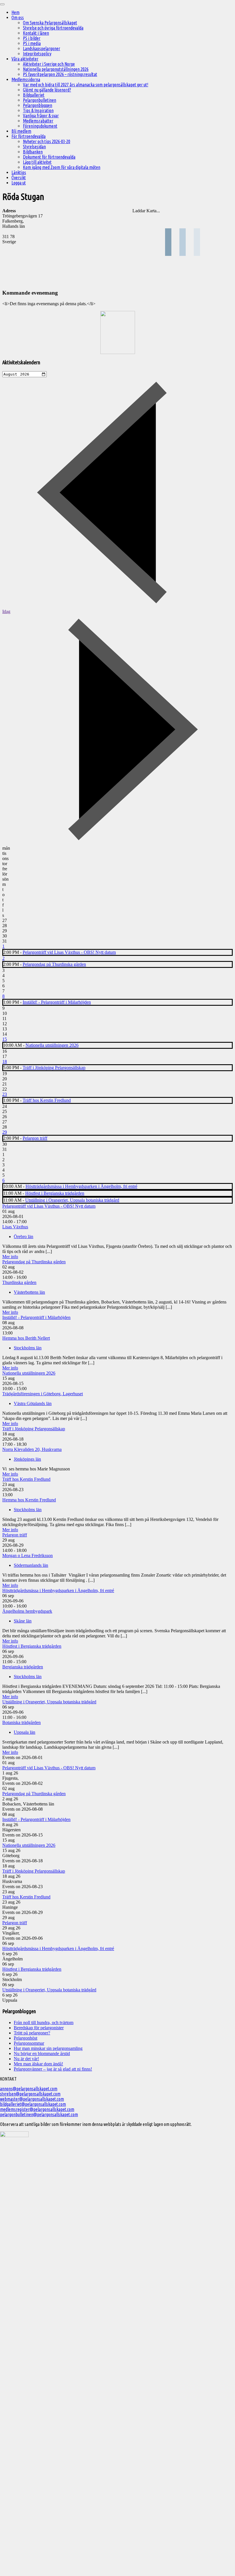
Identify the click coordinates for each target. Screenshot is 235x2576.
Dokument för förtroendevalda (49, 157)
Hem (15, 12)
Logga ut (19, 183)
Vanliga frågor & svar (41, 116)
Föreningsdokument (40, 126)
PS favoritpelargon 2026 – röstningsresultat (60, 74)
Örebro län (23, 1237)
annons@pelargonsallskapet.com (29, 2089)
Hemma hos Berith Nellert (26, 1338)
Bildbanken (33, 152)
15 (5, 1039)
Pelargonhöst (26, 2038)
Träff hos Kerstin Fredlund (47, 1100)
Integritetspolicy (37, 54)
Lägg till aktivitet (37, 162)
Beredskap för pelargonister (39, 2028)
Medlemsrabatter (38, 121)
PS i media (32, 43)
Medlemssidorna (26, 79)
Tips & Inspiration (38, 110)
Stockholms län (28, 1348)
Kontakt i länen (36, 33)
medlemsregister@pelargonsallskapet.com (37, 2109)
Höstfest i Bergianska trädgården (55, 1193)
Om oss (18, 17)
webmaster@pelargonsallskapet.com (32, 2099)
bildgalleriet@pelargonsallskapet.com (33, 2104)
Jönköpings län (27, 1459)
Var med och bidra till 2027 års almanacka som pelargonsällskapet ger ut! (86, 85)
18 (5, 1062)
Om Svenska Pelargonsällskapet (50, 23)
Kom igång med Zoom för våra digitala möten (62, 167)
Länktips (19, 172)
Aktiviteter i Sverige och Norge (49, 64)
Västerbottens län (29, 1292)
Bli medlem (21, 131)
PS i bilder (32, 38)
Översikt (19, 178)
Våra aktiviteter (25, 59)
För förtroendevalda (29, 136)
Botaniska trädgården (21, 1722)
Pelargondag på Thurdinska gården (54, 964)
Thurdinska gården (19, 1282)
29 (5, 1132)
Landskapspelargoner (42, 48)
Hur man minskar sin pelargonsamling (48, 2048)
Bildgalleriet (34, 95)
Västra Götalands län (33, 1403)
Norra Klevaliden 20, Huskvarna (32, 1449)
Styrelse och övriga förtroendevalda (53, 28)
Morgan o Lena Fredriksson (28, 1555)
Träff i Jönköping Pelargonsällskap (54, 1068)
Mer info (10, 1257)
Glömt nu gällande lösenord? (47, 90)
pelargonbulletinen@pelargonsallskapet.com (39, 2114)
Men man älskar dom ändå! (38, 2064)
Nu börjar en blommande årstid (42, 2053)
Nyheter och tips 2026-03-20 (47, 141)
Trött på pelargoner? (32, 2033)
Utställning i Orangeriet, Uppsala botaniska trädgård (72, 1200)
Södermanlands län (31, 1565)
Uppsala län (25, 1732)
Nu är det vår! (26, 2059)
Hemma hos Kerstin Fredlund (29, 1500)
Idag (6, 611)
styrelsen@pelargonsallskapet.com (30, 2094)
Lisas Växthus (15, 1227)
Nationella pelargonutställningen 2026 (56, 69)
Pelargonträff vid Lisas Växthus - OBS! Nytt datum (69, 952)
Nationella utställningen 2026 (52, 1045)
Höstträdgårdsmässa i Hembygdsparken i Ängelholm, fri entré (81, 1186)
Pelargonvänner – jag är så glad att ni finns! (53, 2069)
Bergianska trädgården (23, 1667)
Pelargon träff (35, 1138)
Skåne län (23, 1621)
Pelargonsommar (29, 2043)
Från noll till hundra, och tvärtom (44, 2023)
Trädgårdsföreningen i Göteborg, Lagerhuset (43, 1394)
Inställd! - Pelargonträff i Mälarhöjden (57, 1002)
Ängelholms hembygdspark (27, 1611)
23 (5, 1094)
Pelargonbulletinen (40, 100)
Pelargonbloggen (38, 105)
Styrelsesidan (34, 147)
